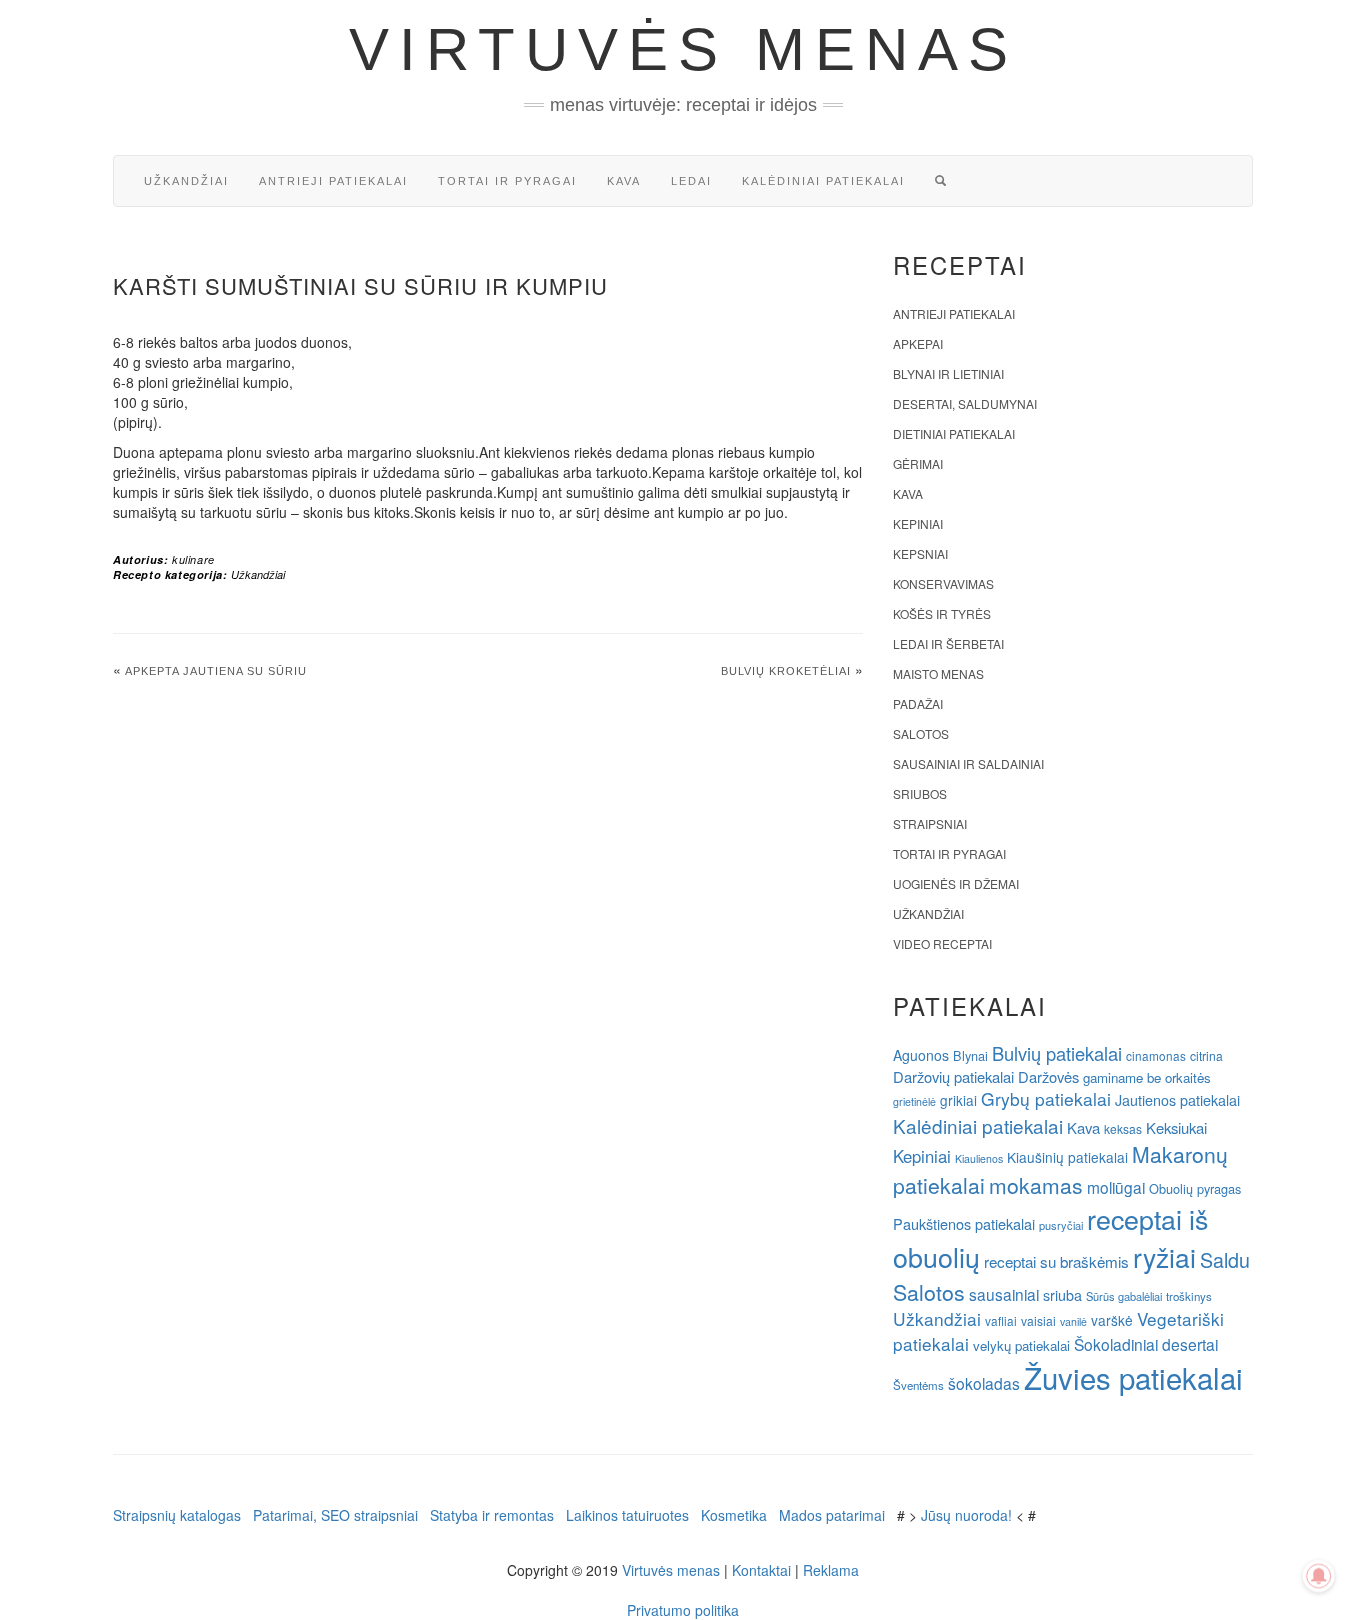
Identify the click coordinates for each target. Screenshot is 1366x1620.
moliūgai (1116, 1187)
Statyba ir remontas (492, 1515)
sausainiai (1004, 1294)
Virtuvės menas (683, 49)
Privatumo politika (683, 1610)
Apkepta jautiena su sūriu (216, 671)
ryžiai (1164, 1257)
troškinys (1189, 1296)
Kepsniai (920, 553)
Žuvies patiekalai (1133, 1377)
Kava (624, 181)
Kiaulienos (979, 1158)
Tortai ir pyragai (507, 181)
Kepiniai (918, 523)
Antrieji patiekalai (333, 181)
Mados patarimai (832, 1515)
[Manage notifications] (1319, 1576)
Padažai (918, 703)
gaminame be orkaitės (1147, 1077)
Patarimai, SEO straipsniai (335, 1515)
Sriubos (920, 793)
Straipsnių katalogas (177, 1515)
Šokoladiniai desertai (1146, 1344)
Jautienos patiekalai (1177, 1100)
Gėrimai (918, 463)
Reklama (831, 1570)
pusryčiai (1061, 1225)
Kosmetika (734, 1515)
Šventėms (918, 1385)
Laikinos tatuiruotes (627, 1515)
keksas (1123, 1128)
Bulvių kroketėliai (786, 671)
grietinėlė (914, 1101)
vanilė (1073, 1321)
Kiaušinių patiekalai (1067, 1157)
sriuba (1062, 1295)
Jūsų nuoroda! (966, 1515)
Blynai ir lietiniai (948, 373)
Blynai (970, 1055)
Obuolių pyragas (1195, 1188)
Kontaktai (761, 1570)
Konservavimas (943, 583)
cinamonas (1156, 1055)
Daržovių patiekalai (953, 1076)
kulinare (193, 559)
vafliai (1001, 1320)
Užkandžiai (186, 181)
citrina (1206, 1055)
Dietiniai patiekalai (954, 433)
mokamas (1036, 1185)
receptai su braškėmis (1056, 1261)
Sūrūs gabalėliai (1124, 1296)
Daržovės (1048, 1076)
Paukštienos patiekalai (964, 1223)
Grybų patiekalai (1046, 1098)
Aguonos (921, 1055)
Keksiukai (1176, 1127)
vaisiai (1038, 1320)
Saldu (1225, 1259)
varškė (1112, 1320)
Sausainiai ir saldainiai (968, 763)
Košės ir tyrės (942, 613)
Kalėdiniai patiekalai (823, 181)
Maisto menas (938, 673)
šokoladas (984, 1383)
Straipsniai (930, 823)
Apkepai (918, 343)
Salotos (921, 733)
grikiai (958, 1100)
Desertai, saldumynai (965, 403)
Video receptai (942, 943)
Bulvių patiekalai (1057, 1053)
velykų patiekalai (1021, 1345)
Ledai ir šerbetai (948, 643)
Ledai (691, 181)
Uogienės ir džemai (956, 883)
